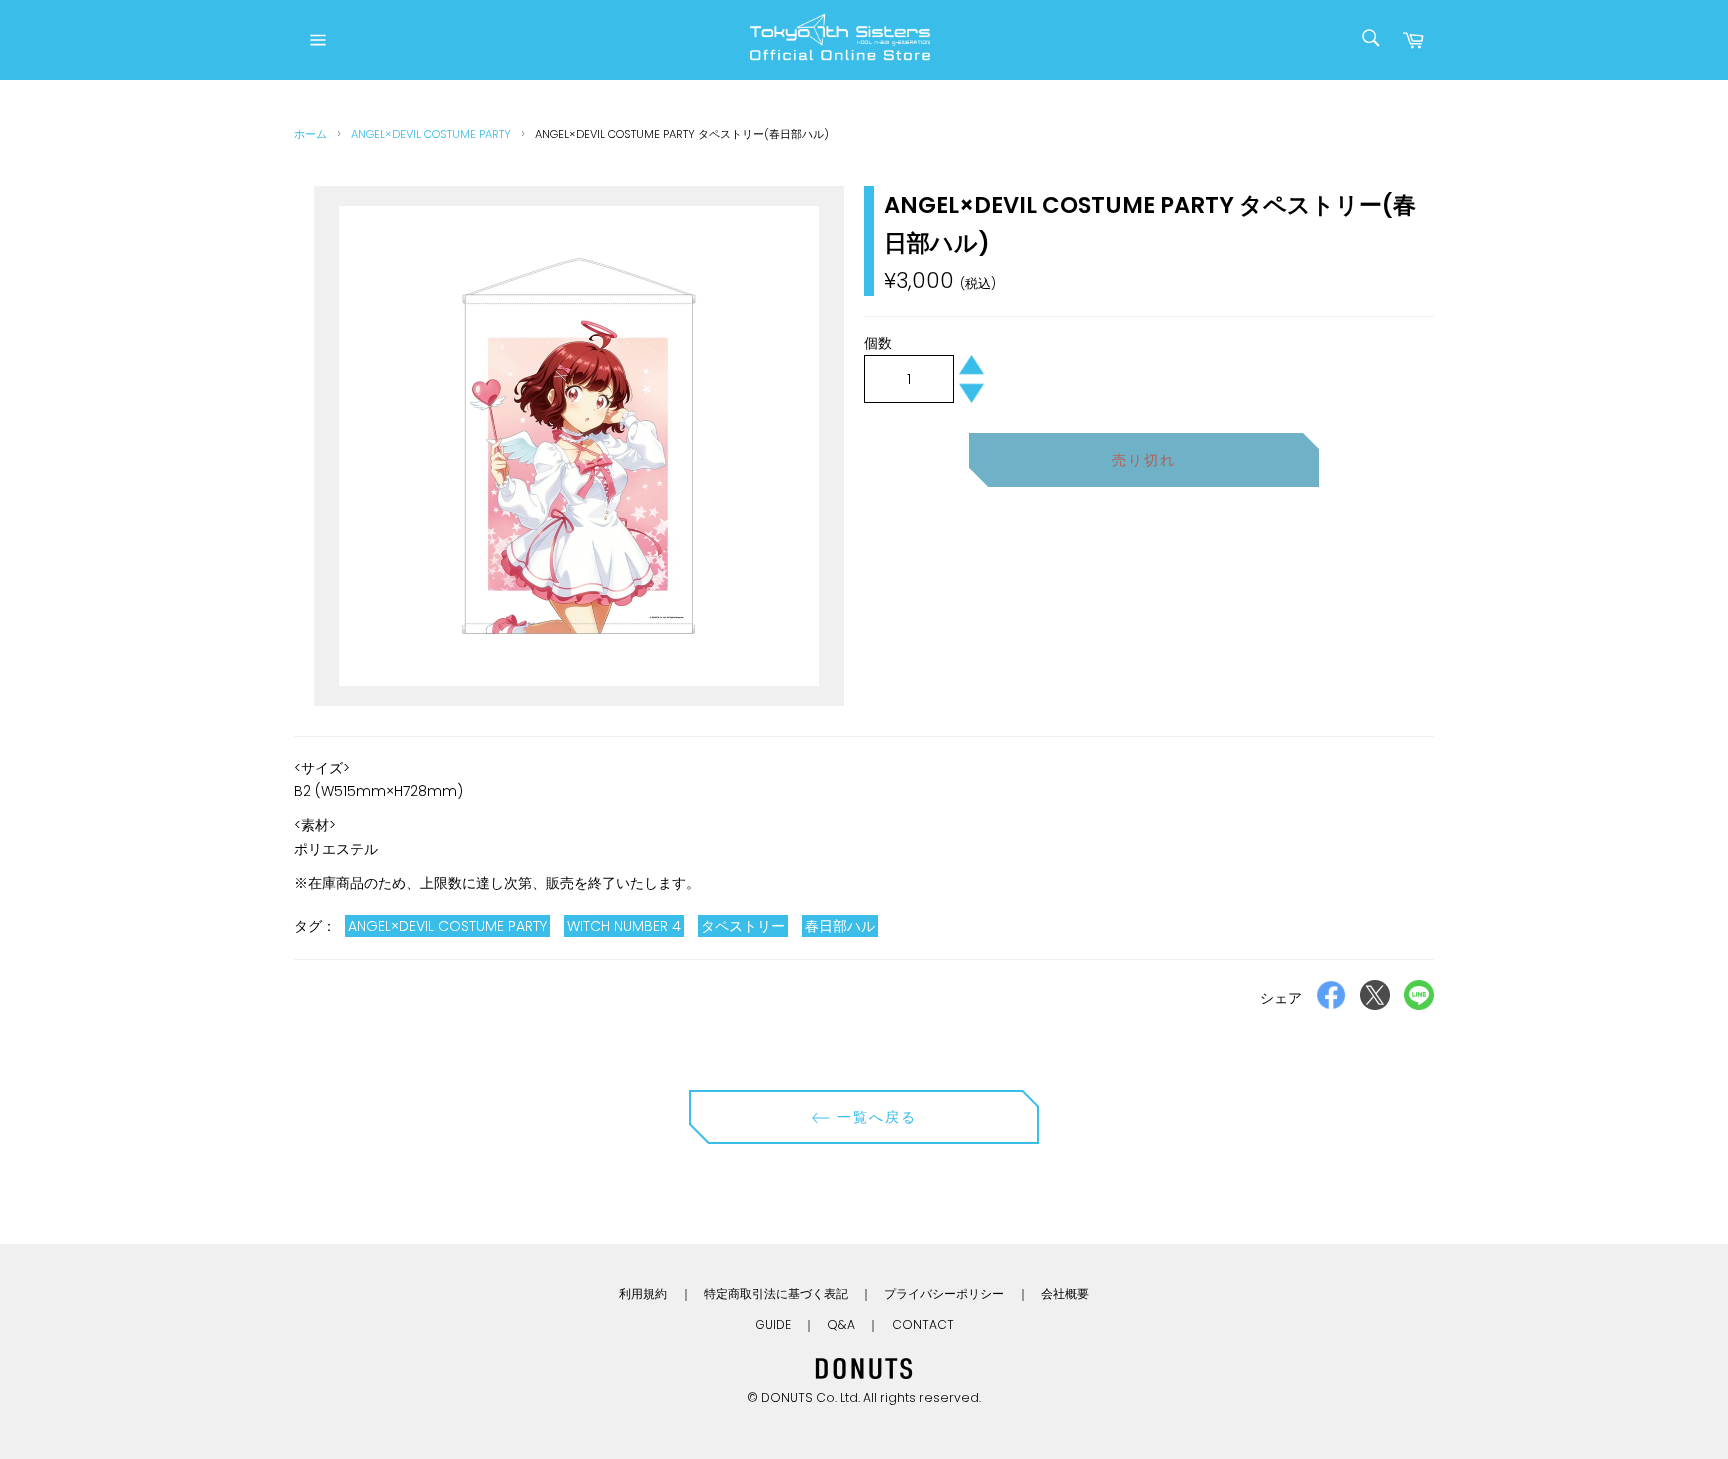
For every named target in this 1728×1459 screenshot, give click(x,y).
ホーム (310, 134)
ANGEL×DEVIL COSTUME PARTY (431, 134)
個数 (878, 343)
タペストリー (743, 926)
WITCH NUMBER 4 (624, 926)
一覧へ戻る (874, 1117)
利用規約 (643, 1293)
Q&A (841, 1324)
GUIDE (773, 1324)
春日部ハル (840, 926)
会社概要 (1065, 1293)
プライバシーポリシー (944, 1293)
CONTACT (923, 1324)
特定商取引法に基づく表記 (776, 1293)
